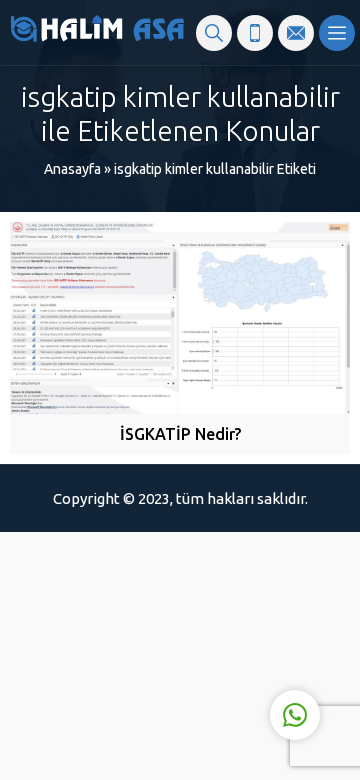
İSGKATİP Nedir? (180, 434)
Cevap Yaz (170, 632)
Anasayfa (72, 169)
